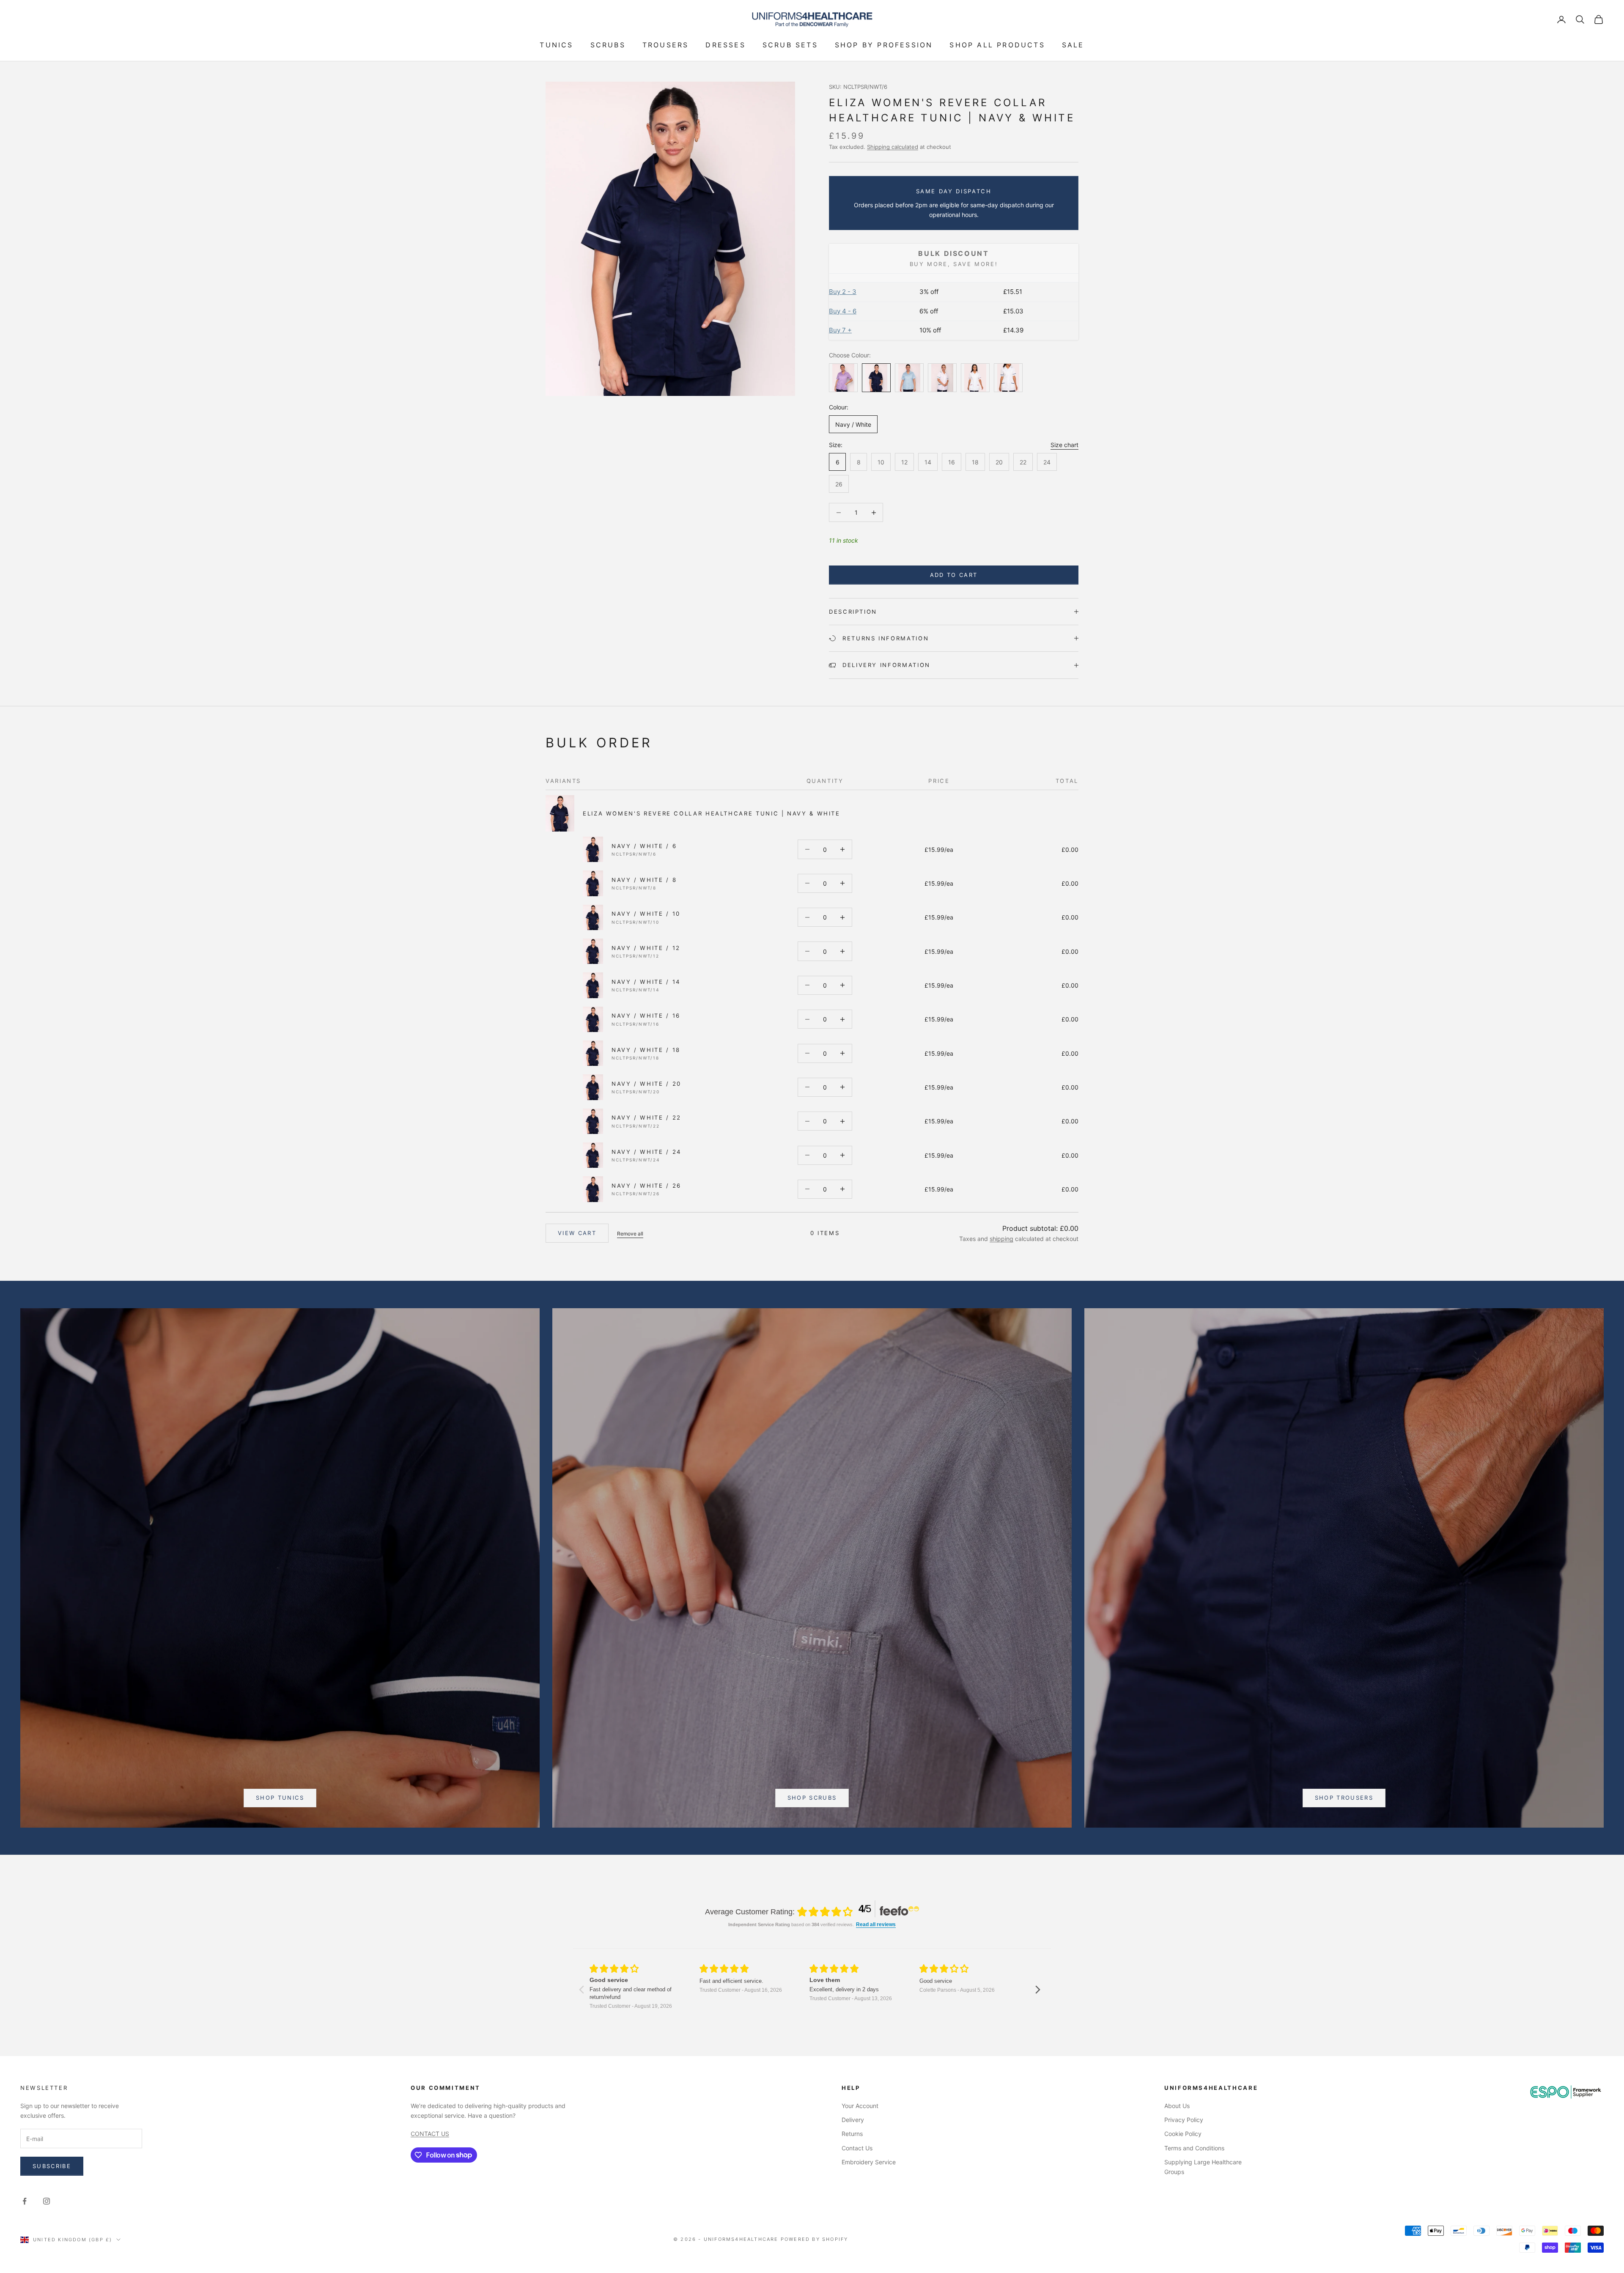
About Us (1177, 2106)
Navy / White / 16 (646, 1016)
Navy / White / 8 (644, 880)
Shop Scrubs (812, 1798)
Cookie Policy (1183, 2134)
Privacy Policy (1184, 2120)
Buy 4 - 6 (843, 311)
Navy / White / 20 (646, 1084)
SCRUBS (608, 45)
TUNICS (556, 45)
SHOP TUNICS (280, 1798)
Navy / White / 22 (646, 1117)
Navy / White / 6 (644, 846)
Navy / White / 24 (646, 1152)
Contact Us (857, 2148)
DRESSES (725, 45)
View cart (577, 1233)
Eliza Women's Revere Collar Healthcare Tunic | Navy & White (712, 813)
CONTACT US (430, 2134)
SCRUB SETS (790, 45)
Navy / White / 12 (646, 948)
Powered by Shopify (815, 2239)
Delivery (853, 2120)
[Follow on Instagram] (47, 2201)
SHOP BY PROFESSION (884, 45)
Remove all (630, 1234)
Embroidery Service (869, 2162)
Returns (852, 2134)
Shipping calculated (893, 147)
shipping (1001, 1239)
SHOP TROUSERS (1344, 1798)
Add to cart (954, 575)
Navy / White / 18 (646, 1050)
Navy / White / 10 (646, 914)
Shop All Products (997, 45)
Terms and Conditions (1194, 2148)
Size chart (1064, 445)
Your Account (860, 2106)
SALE (1073, 45)
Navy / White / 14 (646, 982)
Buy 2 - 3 (843, 292)
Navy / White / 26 (646, 1186)
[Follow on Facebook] (25, 2201)
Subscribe (52, 2166)
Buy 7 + (840, 330)
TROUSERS (666, 45)
